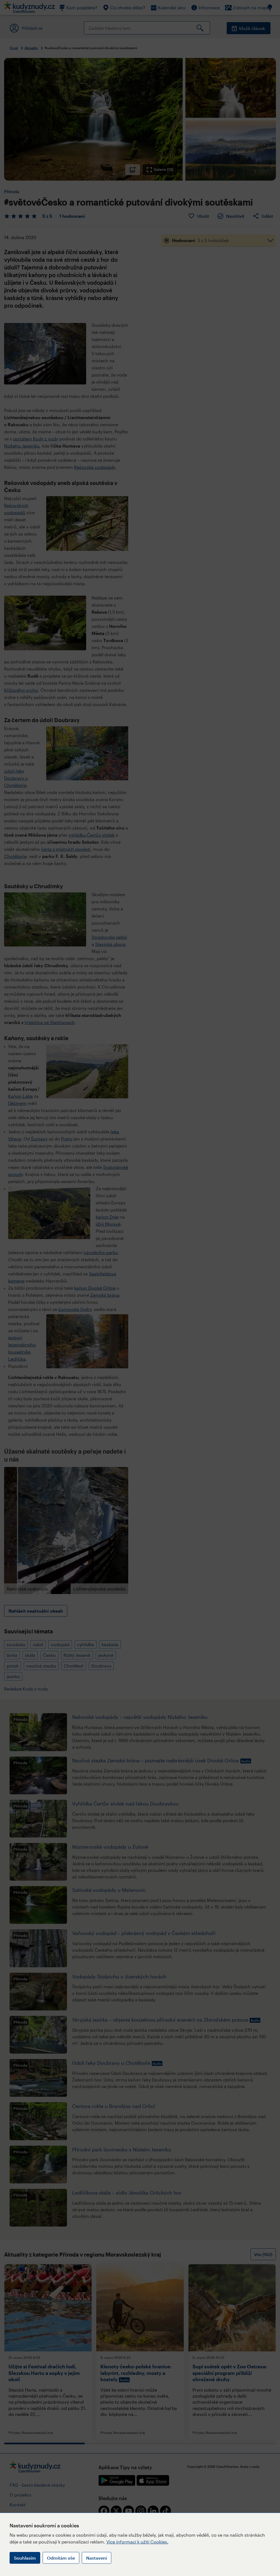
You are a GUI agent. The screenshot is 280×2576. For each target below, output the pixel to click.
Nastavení (97, 2558)
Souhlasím (25, 2558)
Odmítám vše (61, 2558)
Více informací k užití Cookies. (137, 2542)
